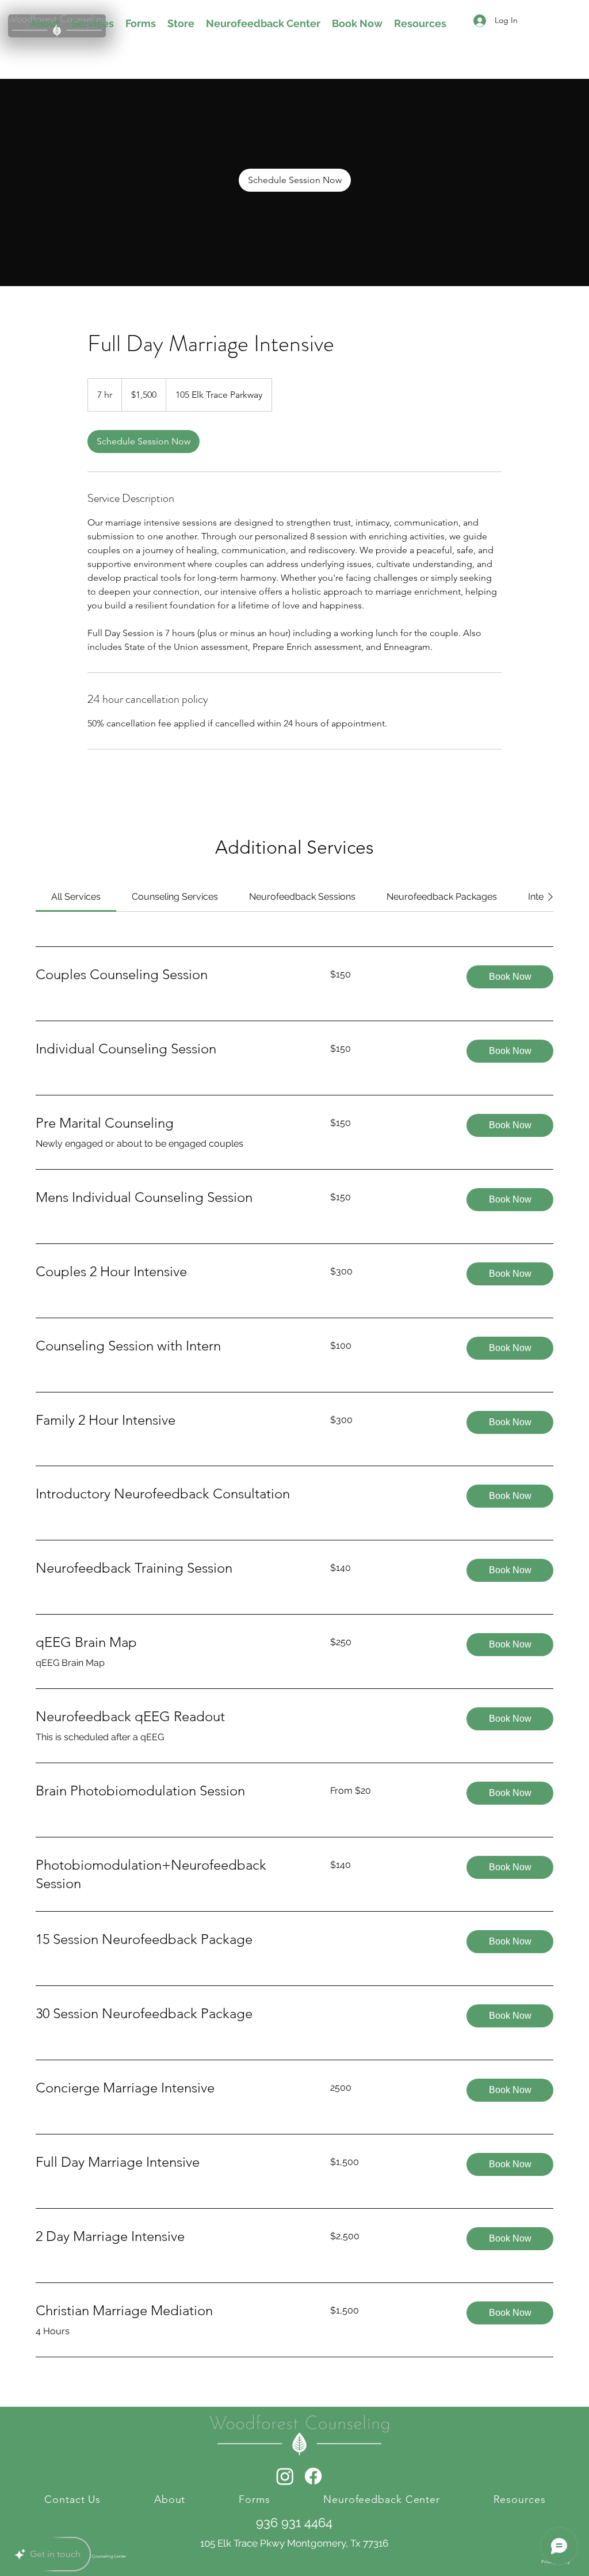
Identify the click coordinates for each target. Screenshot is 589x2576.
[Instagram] (285, 2476)
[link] (295, 180)
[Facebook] (313, 2476)
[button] (510, 977)
